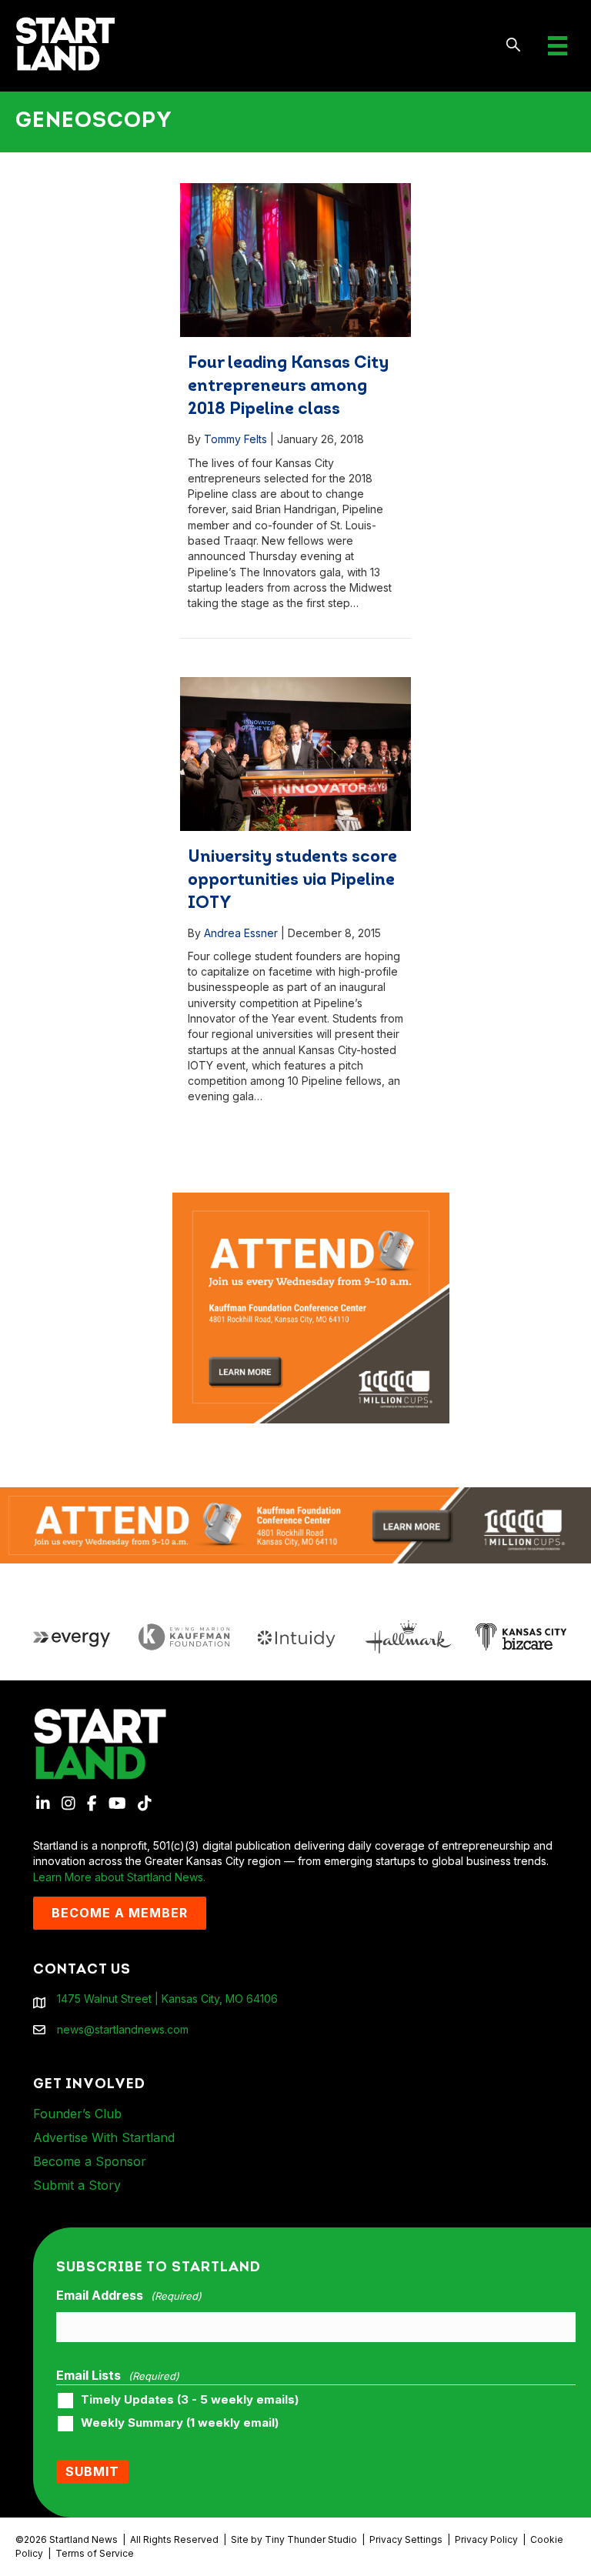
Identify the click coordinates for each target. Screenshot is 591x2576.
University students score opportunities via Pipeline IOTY (292, 881)
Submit (92, 2471)
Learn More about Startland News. (119, 1877)
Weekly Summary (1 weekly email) (180, 2423)
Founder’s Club (77, 2114)
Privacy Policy (486, 2539)
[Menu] (558, 46)
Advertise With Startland (104, 2137)
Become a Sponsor (90, 2161)
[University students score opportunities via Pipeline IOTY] (295, 754)
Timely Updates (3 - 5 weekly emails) (190, 2400)
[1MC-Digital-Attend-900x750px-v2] (311, 1200)
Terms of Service (95, 2553)
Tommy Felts (235, 439)
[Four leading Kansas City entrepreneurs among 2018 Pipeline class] (295, 260)
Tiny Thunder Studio (311, 2539)
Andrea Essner (241, 933)
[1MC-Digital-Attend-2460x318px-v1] (295, 1524)
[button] (514, 46)
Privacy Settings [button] (406, 2539)
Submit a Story (77, 2185)
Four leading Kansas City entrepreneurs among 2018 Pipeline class (288, 387)
